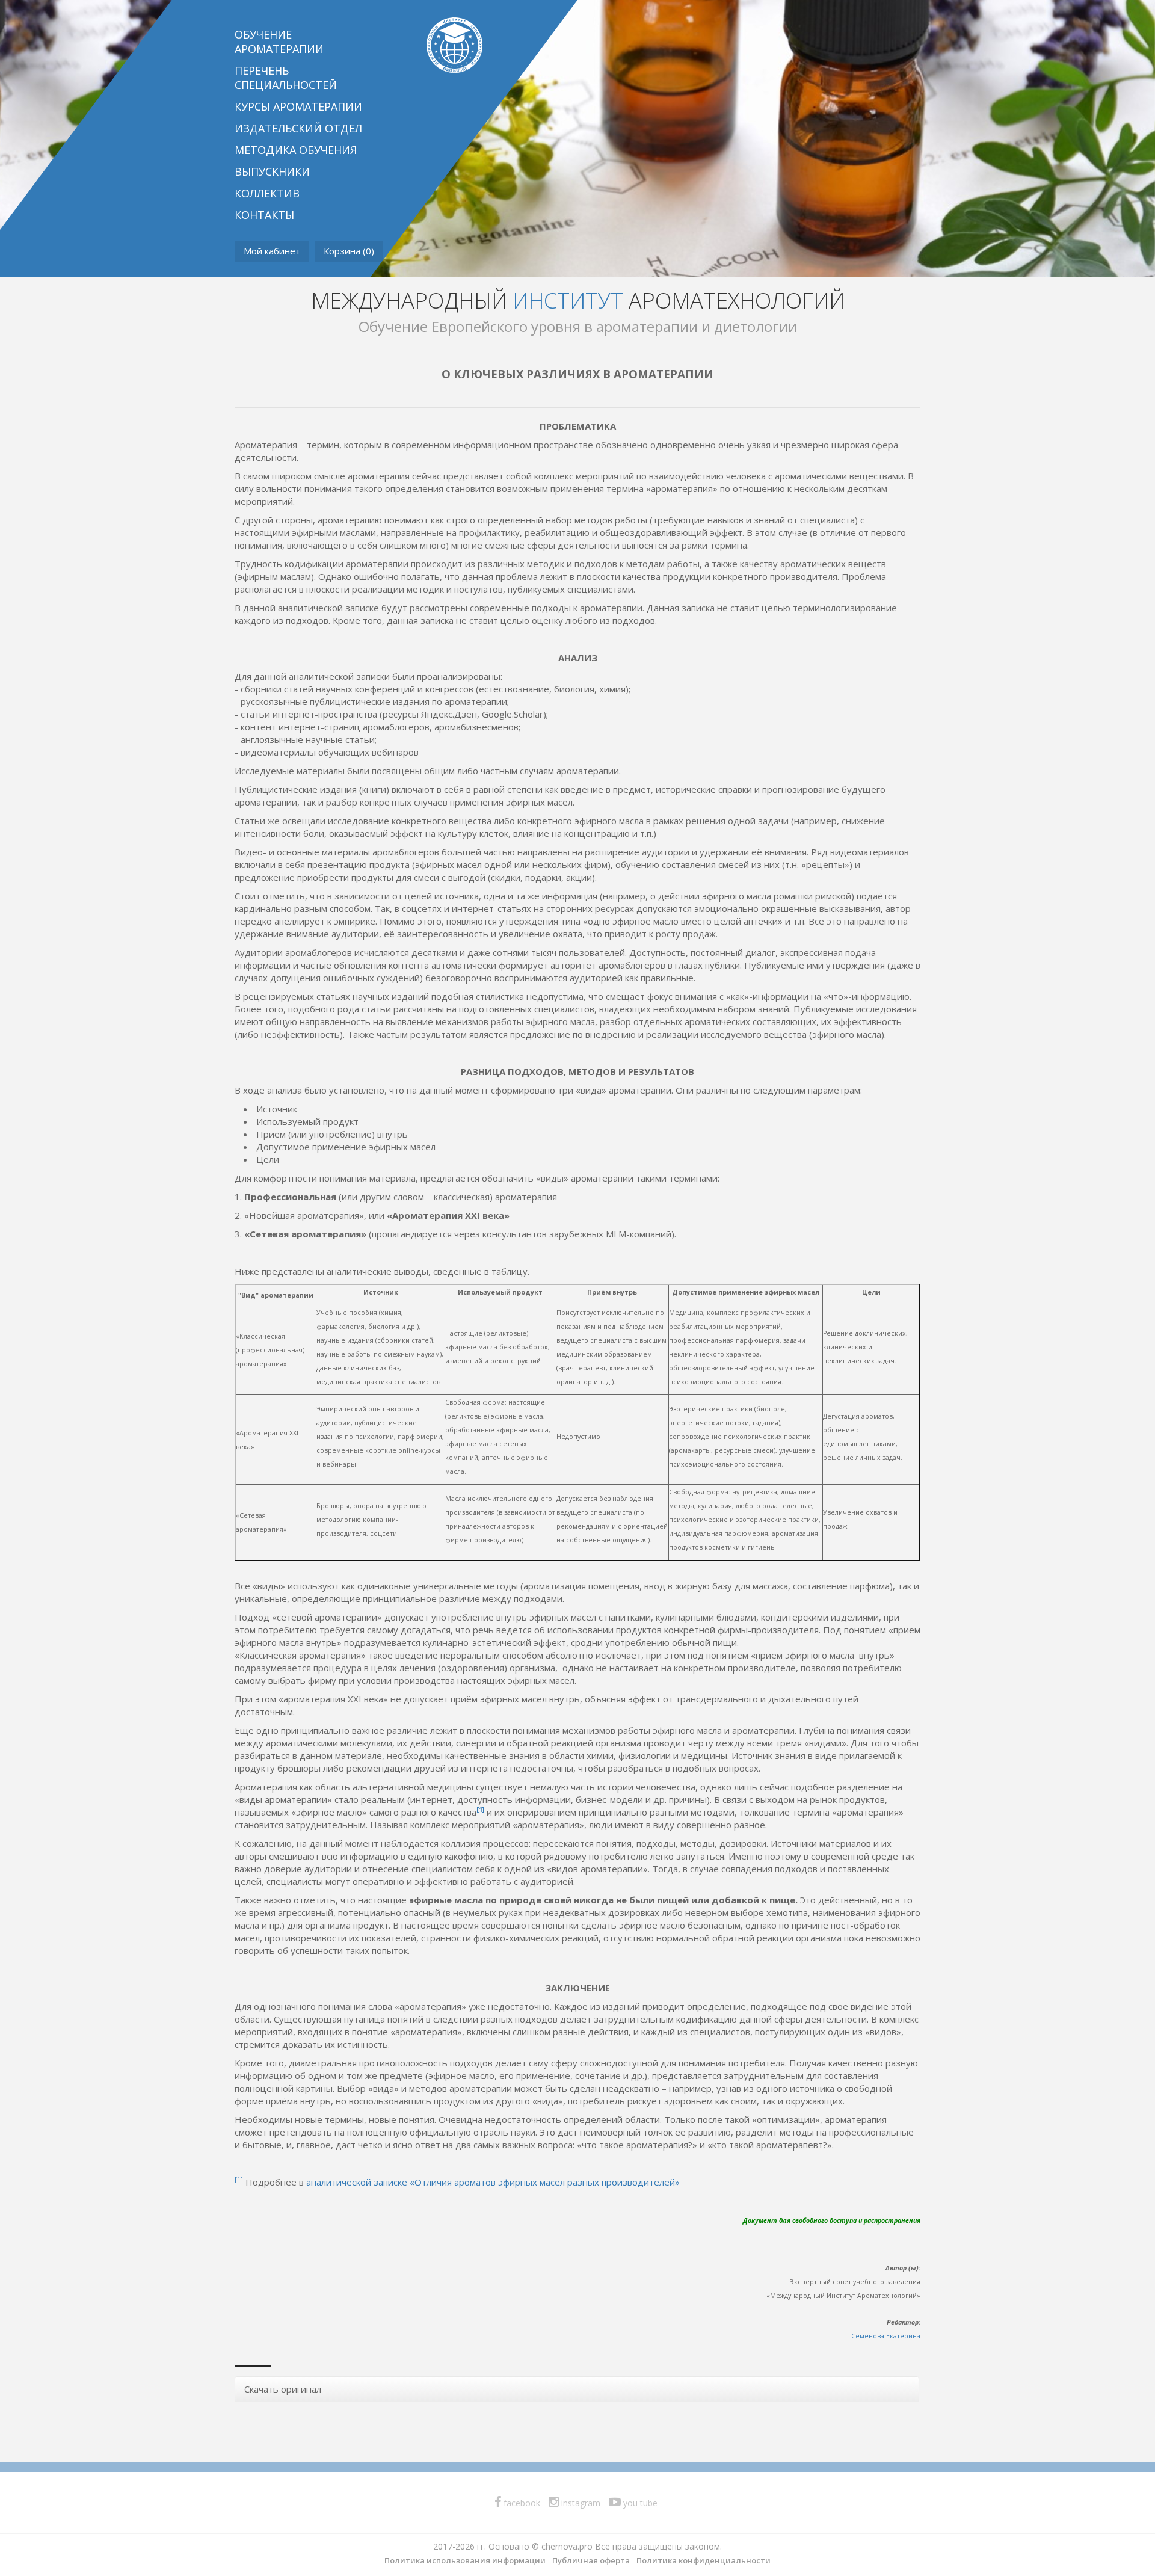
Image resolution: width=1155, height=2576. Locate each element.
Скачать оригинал (283, 2389)
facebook (521, 2503)
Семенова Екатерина (886, 2336)
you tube (639, 2503)
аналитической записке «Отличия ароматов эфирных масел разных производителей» (493, 2182)
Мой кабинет (272, 251)
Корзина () (349, 251)
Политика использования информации (465, 2560)
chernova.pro (567, 2546)
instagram (580, 2503)
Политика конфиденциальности (704, 2560)
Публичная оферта (591, 2560)
